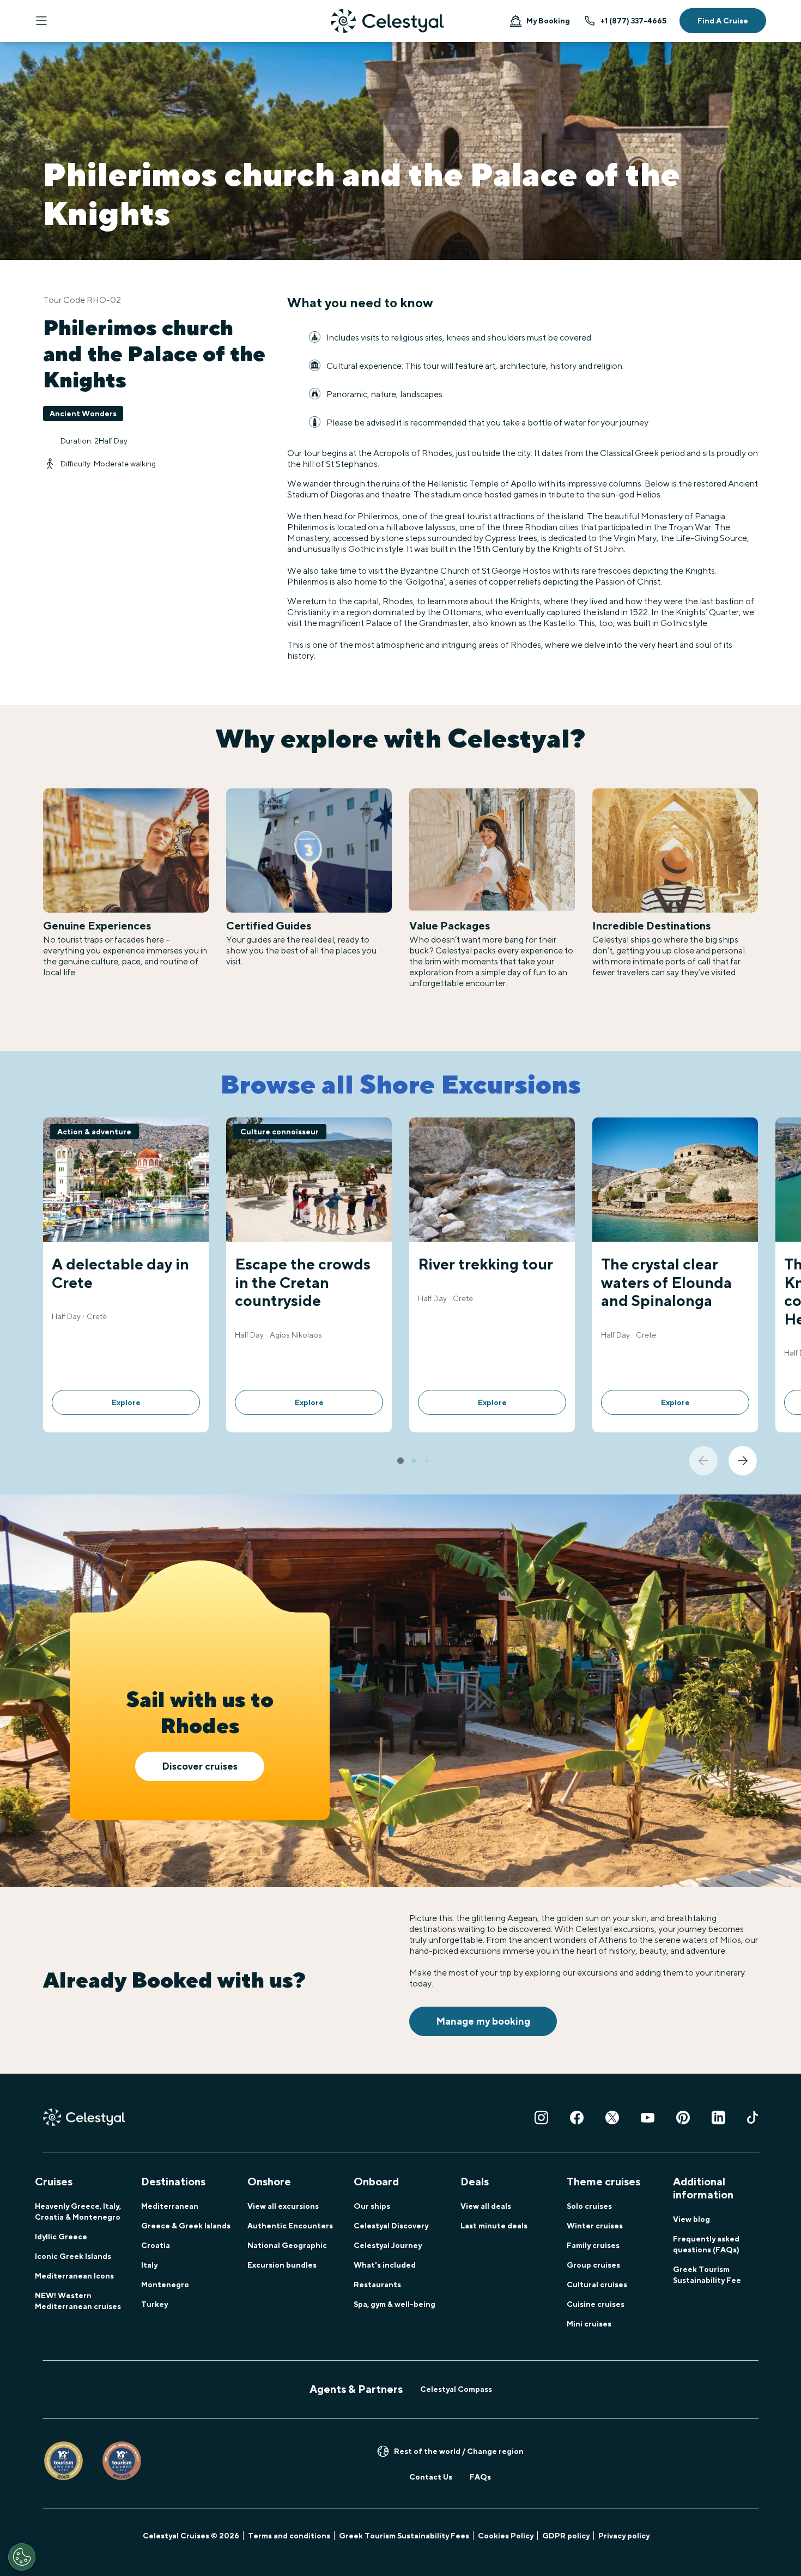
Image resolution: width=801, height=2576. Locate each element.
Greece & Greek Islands (186, 2226)
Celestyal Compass (456, 2389)
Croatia (156, 2245)
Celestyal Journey (388, 2245)
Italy (149, 2265)
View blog (691, 2219)
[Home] (387, 21)
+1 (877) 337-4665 (633, 21)
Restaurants (377, 2285)
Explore (126, 1402)
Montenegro (165, 2285)
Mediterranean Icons (74, 2276)
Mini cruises (589, 2324)
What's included (385, 2265)
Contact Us (431, 2477)
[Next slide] (743, 1461)
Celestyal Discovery (391, 2226)
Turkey (154, 2304)
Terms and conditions (289, 2536)
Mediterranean (170, 2206)
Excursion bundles (282, 2265)
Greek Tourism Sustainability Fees (404, 2536)
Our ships (372, 2206)
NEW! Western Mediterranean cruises (78, 2301)
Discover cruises (200, 1766)
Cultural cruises (597, 2285)
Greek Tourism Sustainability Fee (707, 2275)
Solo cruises (589, 2206)
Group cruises (593, 2265)
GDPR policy (566, 2536)
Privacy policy (624, 2536)
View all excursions (283, 2206)
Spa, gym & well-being (395, 2304)
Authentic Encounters (290, 2226)
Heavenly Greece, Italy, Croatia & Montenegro (78, 2212)
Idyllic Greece (61, 2237)
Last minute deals (494, 2226)
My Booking (548, 21)
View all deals (486, 2206)
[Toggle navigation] (41, 21)
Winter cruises (595, 2226)
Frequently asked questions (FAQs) (706, 2244)
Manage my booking (483, 2021)
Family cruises (593, 2245)
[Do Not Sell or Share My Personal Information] (22, 2557)
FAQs (480, 2477)
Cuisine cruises (596, 2304)
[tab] (400, 1461)
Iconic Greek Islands (73, 2256)
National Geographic (287, 2245)
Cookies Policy (506, 2536)
